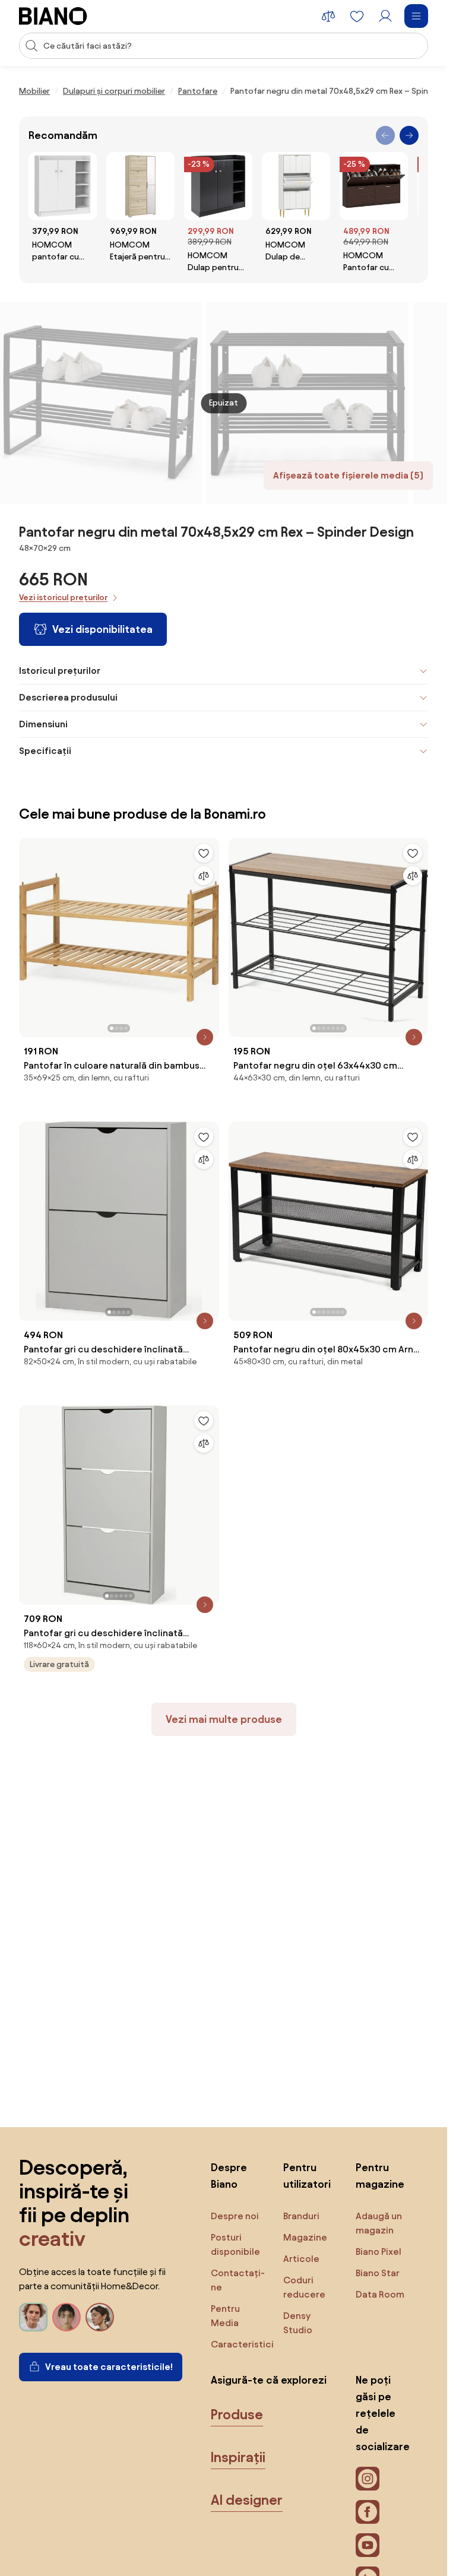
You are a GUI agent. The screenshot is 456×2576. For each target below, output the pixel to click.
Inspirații (238, 2457)
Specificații (45, 751)
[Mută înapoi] (385, 135)
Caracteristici (242, 2344)
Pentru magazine (380, 2176)
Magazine (305, 2237)
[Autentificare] (385, 16)
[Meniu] (416, 16)
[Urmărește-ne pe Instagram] (368, 2479)
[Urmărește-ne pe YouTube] (368, 2545)
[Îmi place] (204, 853)
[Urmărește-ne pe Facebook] (368, 2512)
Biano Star (378, 2273)
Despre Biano (229, 2176)
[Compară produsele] (328, 16)
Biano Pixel (379, 2252)
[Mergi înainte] (409, 135)
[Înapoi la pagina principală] (53, 16)
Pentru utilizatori (307, 2176)
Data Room (380, 2294)
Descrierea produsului (68, 697)
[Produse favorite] (357, 16)
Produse (237, 2415)
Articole (301, 2259)
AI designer (247, 2500)
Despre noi (235, 2216)
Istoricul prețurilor (60, 671)
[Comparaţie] (204, 876)
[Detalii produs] (205, 1037)
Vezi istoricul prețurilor (63, 598)
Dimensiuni (43, 724)
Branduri (301, 2216)
